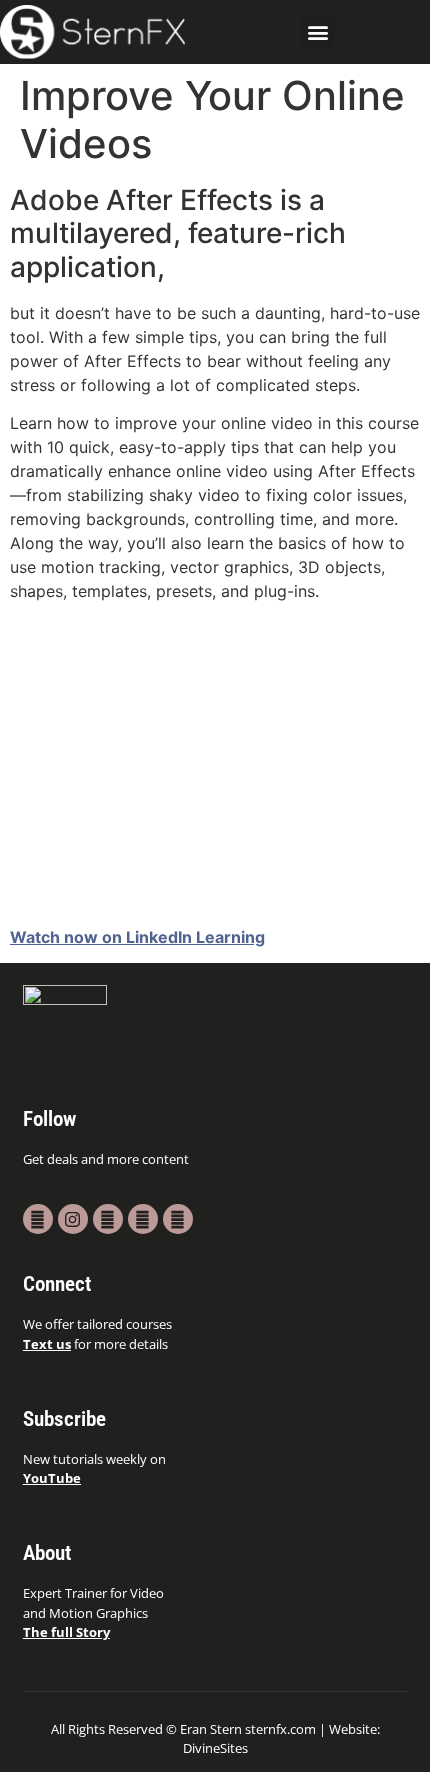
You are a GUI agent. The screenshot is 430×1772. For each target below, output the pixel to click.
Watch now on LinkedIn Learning (137, 937)
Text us (47, 1344)
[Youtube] (38, 1219)
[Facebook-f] (143, 1219)
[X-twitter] (108, 1219)
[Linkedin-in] (178, 1219)
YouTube (52, 1478)
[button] (317, 31)
